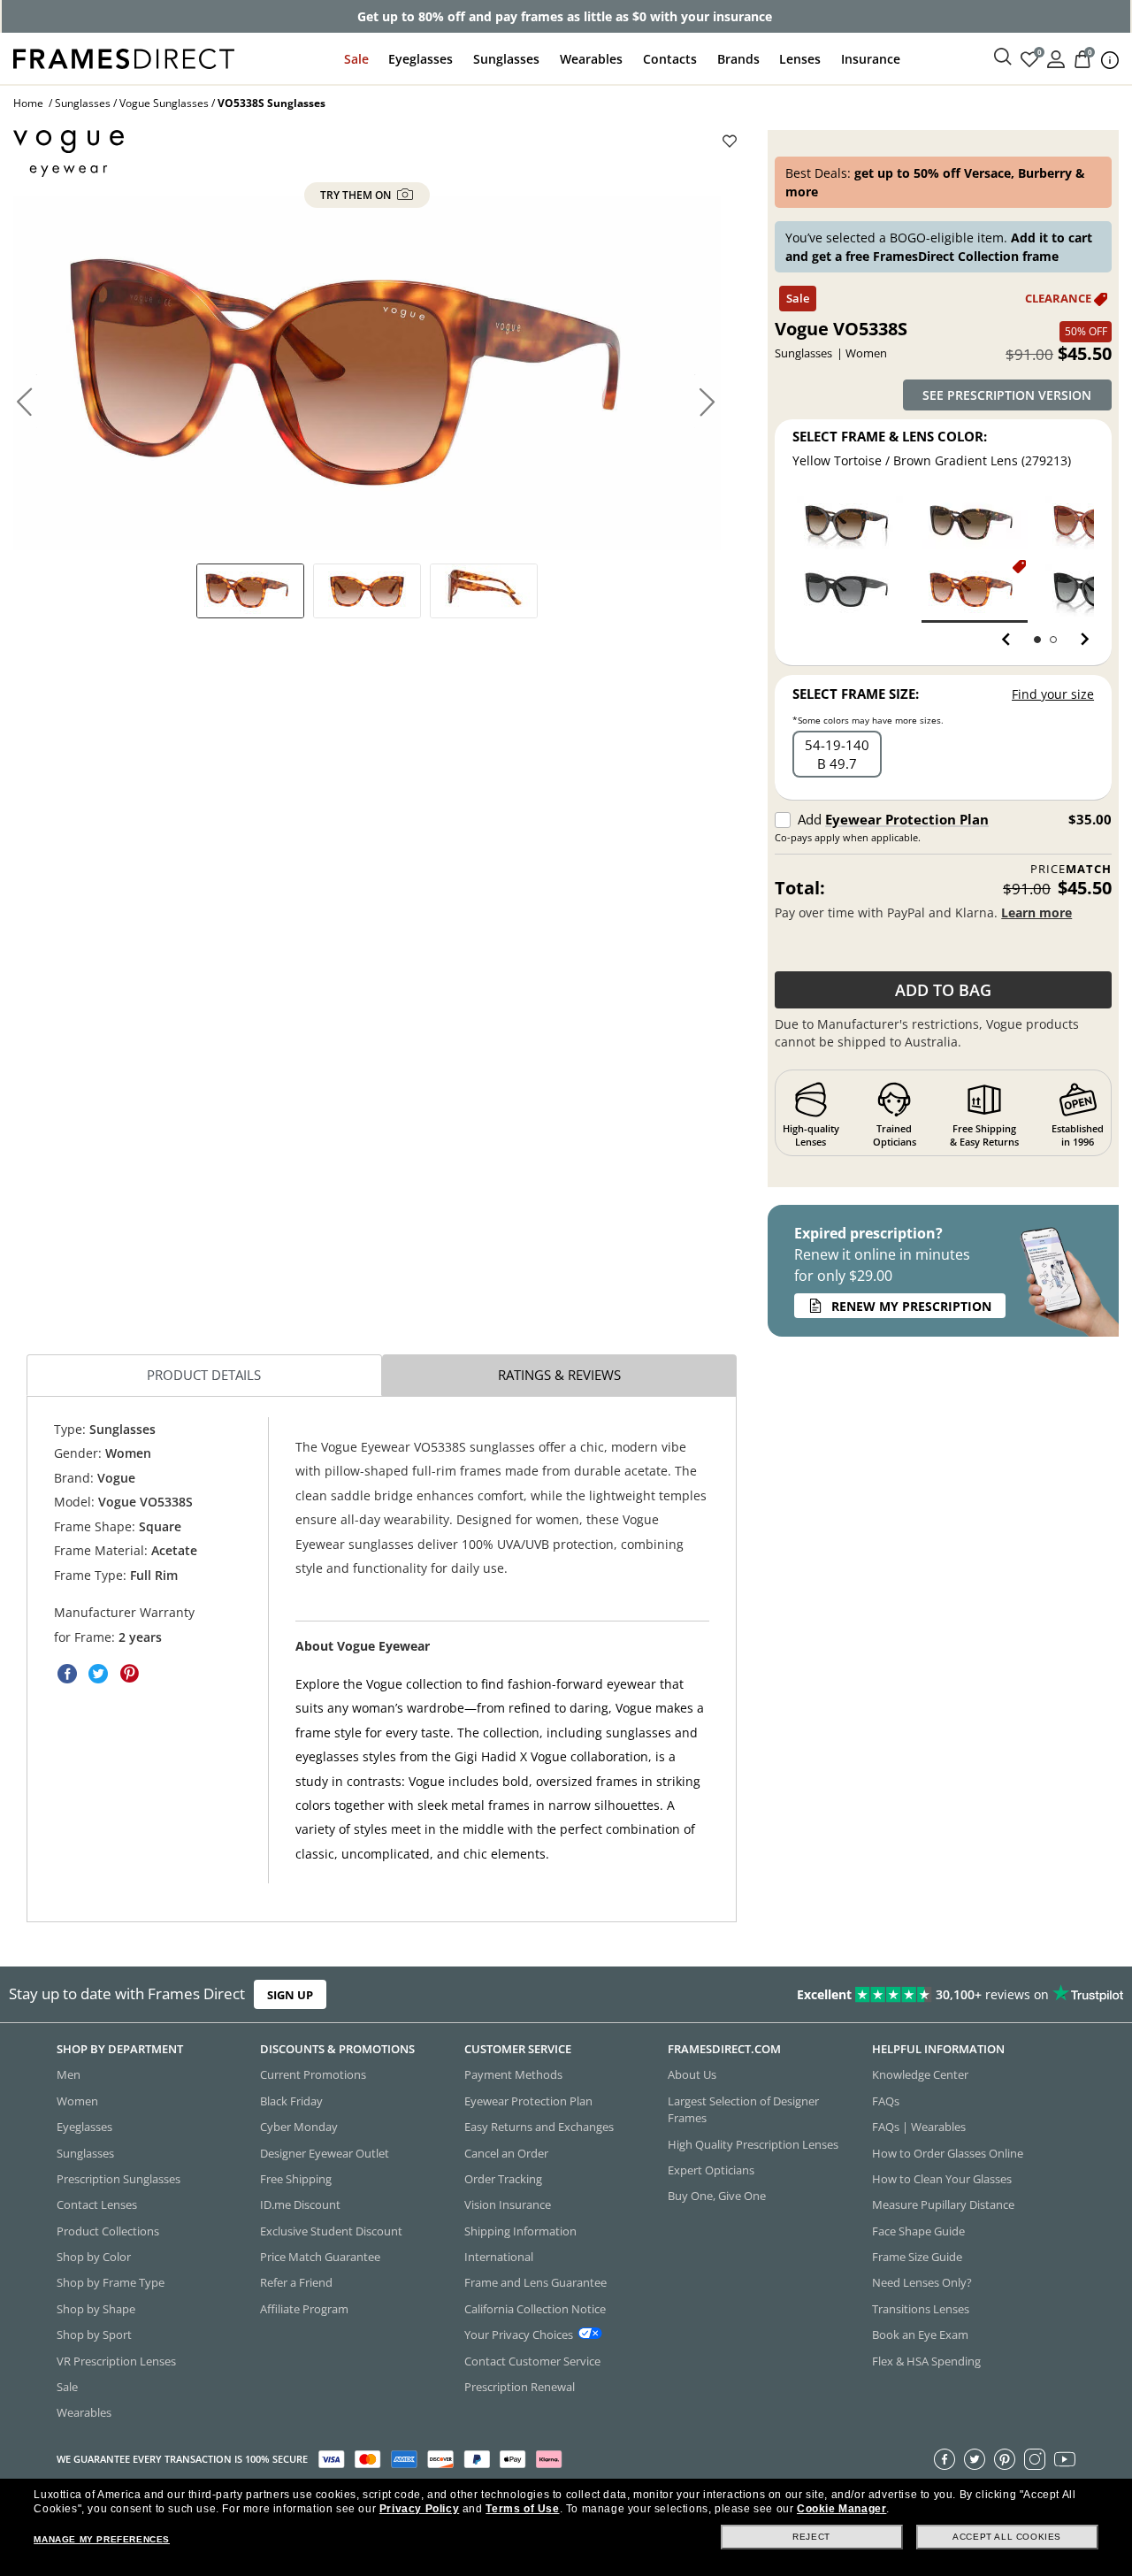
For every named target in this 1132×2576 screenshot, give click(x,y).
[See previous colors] (1010, 640)
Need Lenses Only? (922, 2282)
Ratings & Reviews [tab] (559, 1375)
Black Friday (291, 2101)
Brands (738, 59)
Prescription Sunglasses (119, 2179)
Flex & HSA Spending (926, 2360)
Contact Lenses (97, 2204)
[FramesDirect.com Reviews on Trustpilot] (891, 1994)
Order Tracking (503, 2179)
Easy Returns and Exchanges (539, 2127)
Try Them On (357, 195)
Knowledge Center (920, 2074)
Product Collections (108, 2231)
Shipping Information (520, 2231)
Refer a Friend (296, 2282)
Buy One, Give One (717, 2196)
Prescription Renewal (520, 2387)
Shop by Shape (96, 2309)
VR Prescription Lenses (116, 2360)
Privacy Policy (419, 2509)
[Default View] (250, 591)
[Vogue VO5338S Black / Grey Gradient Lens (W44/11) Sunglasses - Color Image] (850, 590)
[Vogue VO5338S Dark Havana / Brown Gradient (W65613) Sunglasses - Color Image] (850, 522)
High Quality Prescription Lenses (753, 2143)
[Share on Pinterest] (129, 1674)
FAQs (886, 2101)
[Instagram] (1035, 2459)
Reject (811, 2537)
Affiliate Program (304, 2309)
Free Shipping (296, 2179)
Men (69, 2074)
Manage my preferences (102, 2539)
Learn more (1036, 912)
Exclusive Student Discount (331, 2231)
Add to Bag (943, 990)
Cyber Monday (299, 2127)
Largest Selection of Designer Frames (743, 2109)
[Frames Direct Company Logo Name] (124, 57)
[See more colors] (1078, 640)
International (499, 2257)
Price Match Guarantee (320, 2257)
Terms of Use (522, 2509)
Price (1071, 869)
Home (28, 103)
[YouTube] (1065, 2459)
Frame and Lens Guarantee (535, 2282)
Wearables (591, 59)
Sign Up (290, 1994)
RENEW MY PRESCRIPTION (911, 1306)
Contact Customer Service (532, 2360)
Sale (356, 59)
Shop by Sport (94, 2334)
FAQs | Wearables (919, 2127)
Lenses (800, 59)
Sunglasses (506, 59)
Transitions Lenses (921, 2309)
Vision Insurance (508, 2204)
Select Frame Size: (856, 694)
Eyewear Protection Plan (907, 819)
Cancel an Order (506, 2152)
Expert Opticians (711, 2170)
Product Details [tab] (204, 1375)
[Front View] (367, 591)
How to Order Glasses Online (948, 2152)
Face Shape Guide (918, 2231)
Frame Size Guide (917, 2257)
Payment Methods (513, 2074)
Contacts (670, 59)
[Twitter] (975, 2459)
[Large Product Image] (367, 373)
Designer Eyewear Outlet (325, 2152)
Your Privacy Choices (519, 2334)
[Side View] (484, 591)
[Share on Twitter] (98, 1674)
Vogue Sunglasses (164, 103)
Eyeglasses (421, 59)
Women (77, 2101)
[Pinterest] (1005, 2459)
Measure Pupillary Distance (943, 2204)
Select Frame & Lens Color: (890, 436)
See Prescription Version (1007, 395)
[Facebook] (945, 2459)
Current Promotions (313, 2074)
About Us (692, 2074)
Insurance (871, 59)
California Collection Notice (535, 2309)
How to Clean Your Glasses (942, 2179)
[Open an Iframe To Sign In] (1056, 58)
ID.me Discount (300, 2204)
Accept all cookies (1007, 2537)
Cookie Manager (841, 2509)
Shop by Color (94, 2257)
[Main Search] (1003, 57)
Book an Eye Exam (920, 2334)
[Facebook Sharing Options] (67, 1674)
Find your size (1053, 694)
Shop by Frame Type (111, 2282)
